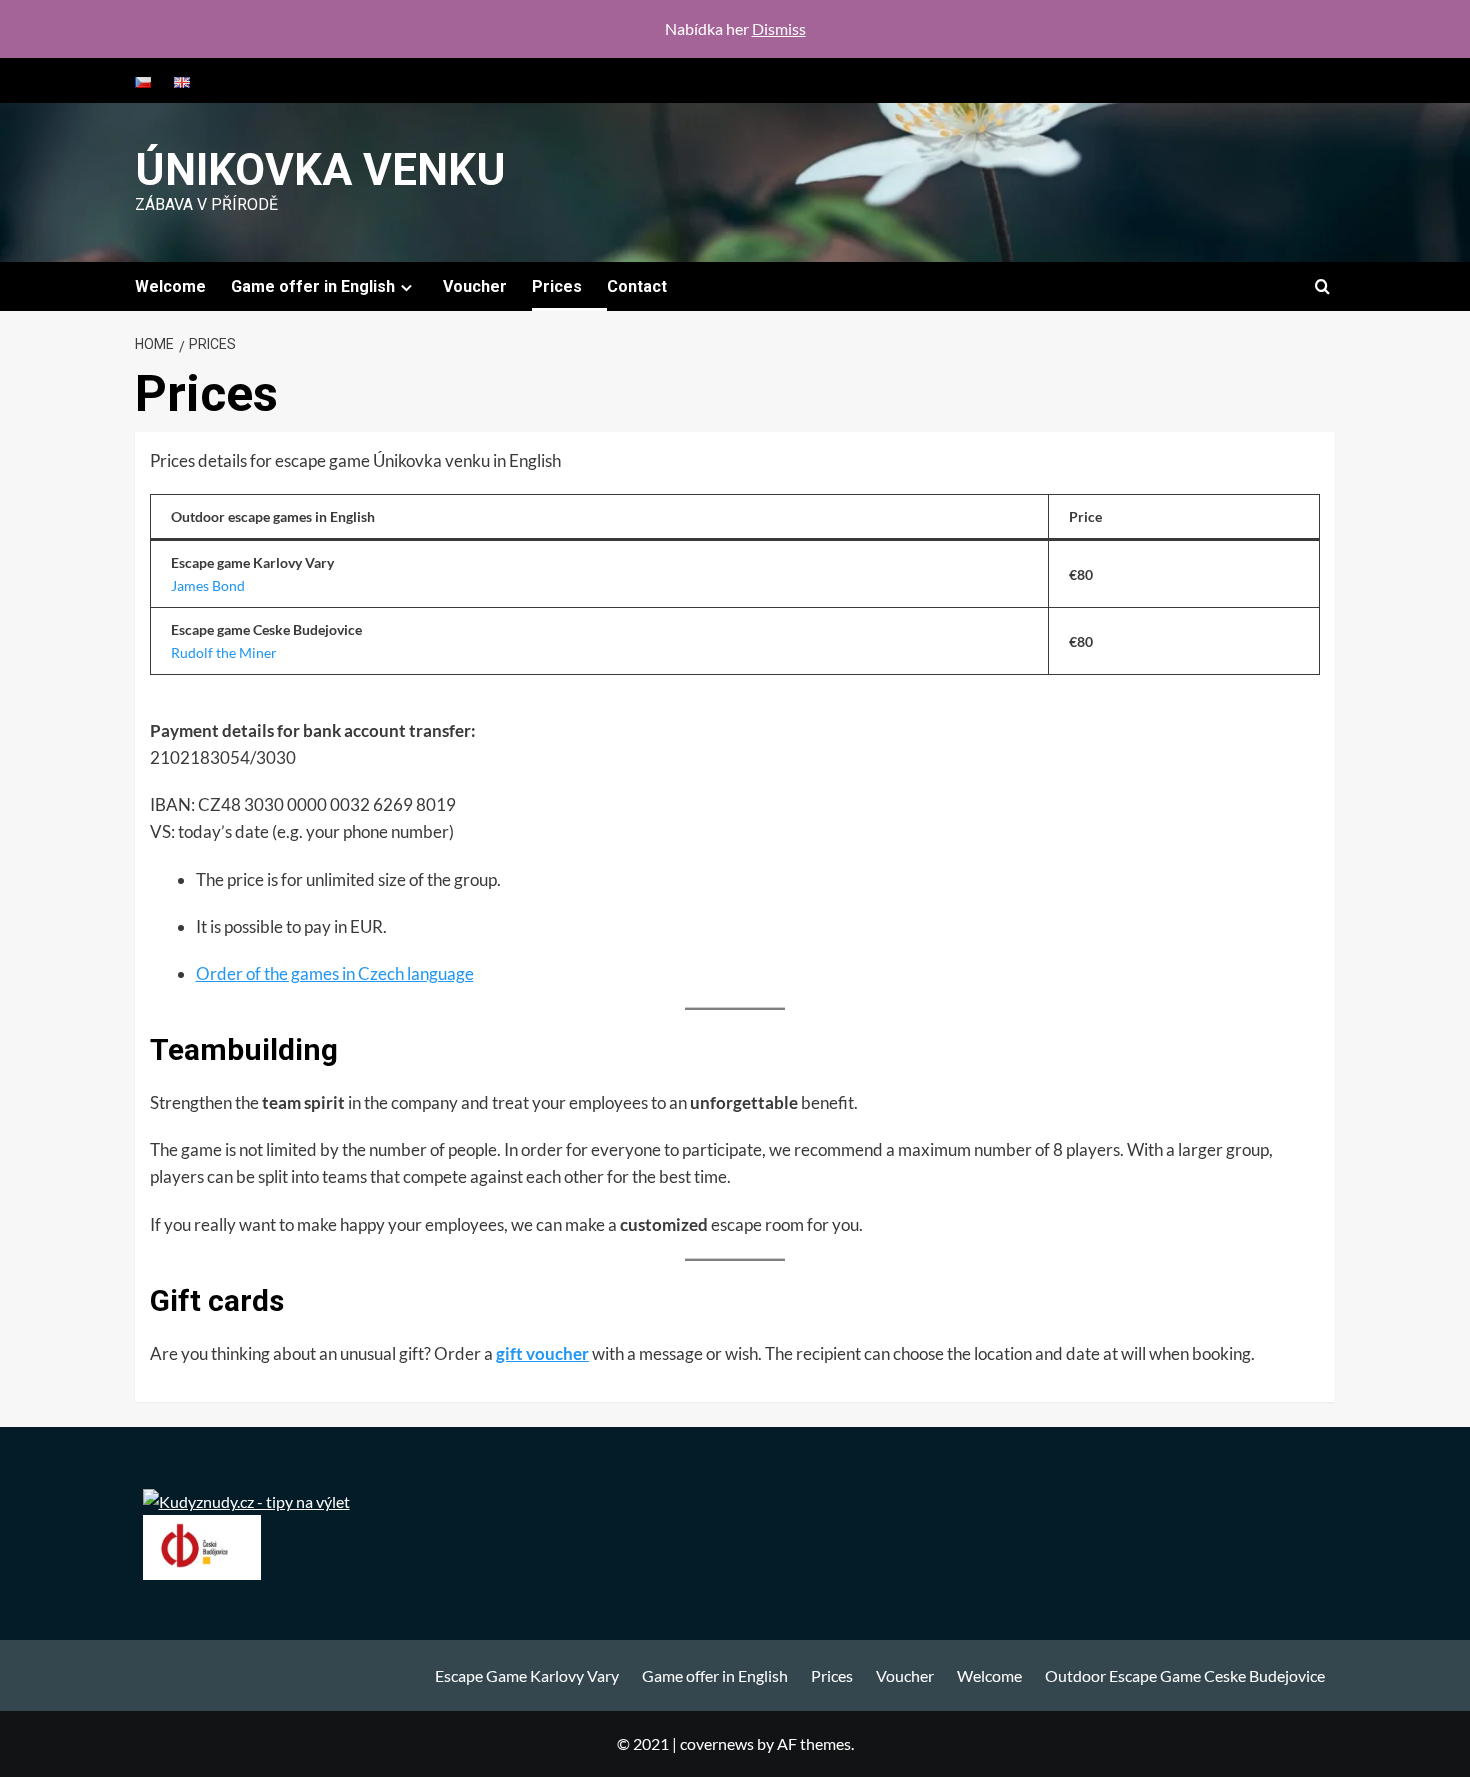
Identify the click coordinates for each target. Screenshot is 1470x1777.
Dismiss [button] (779, 28)
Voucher (475, 286)
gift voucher (542, 1353)
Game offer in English (313, 286)
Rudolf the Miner (224, 652)
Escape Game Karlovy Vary (527, 1675)
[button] (1322, 286)
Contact (637, 286)
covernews (717, 1743)
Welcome (170, 286)
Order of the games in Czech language (335, 973)
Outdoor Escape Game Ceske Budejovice (1185, 1675)
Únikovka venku (320, 170)
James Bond (208, 585)
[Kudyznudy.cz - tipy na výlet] (246, 1499)
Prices (557, 286)
